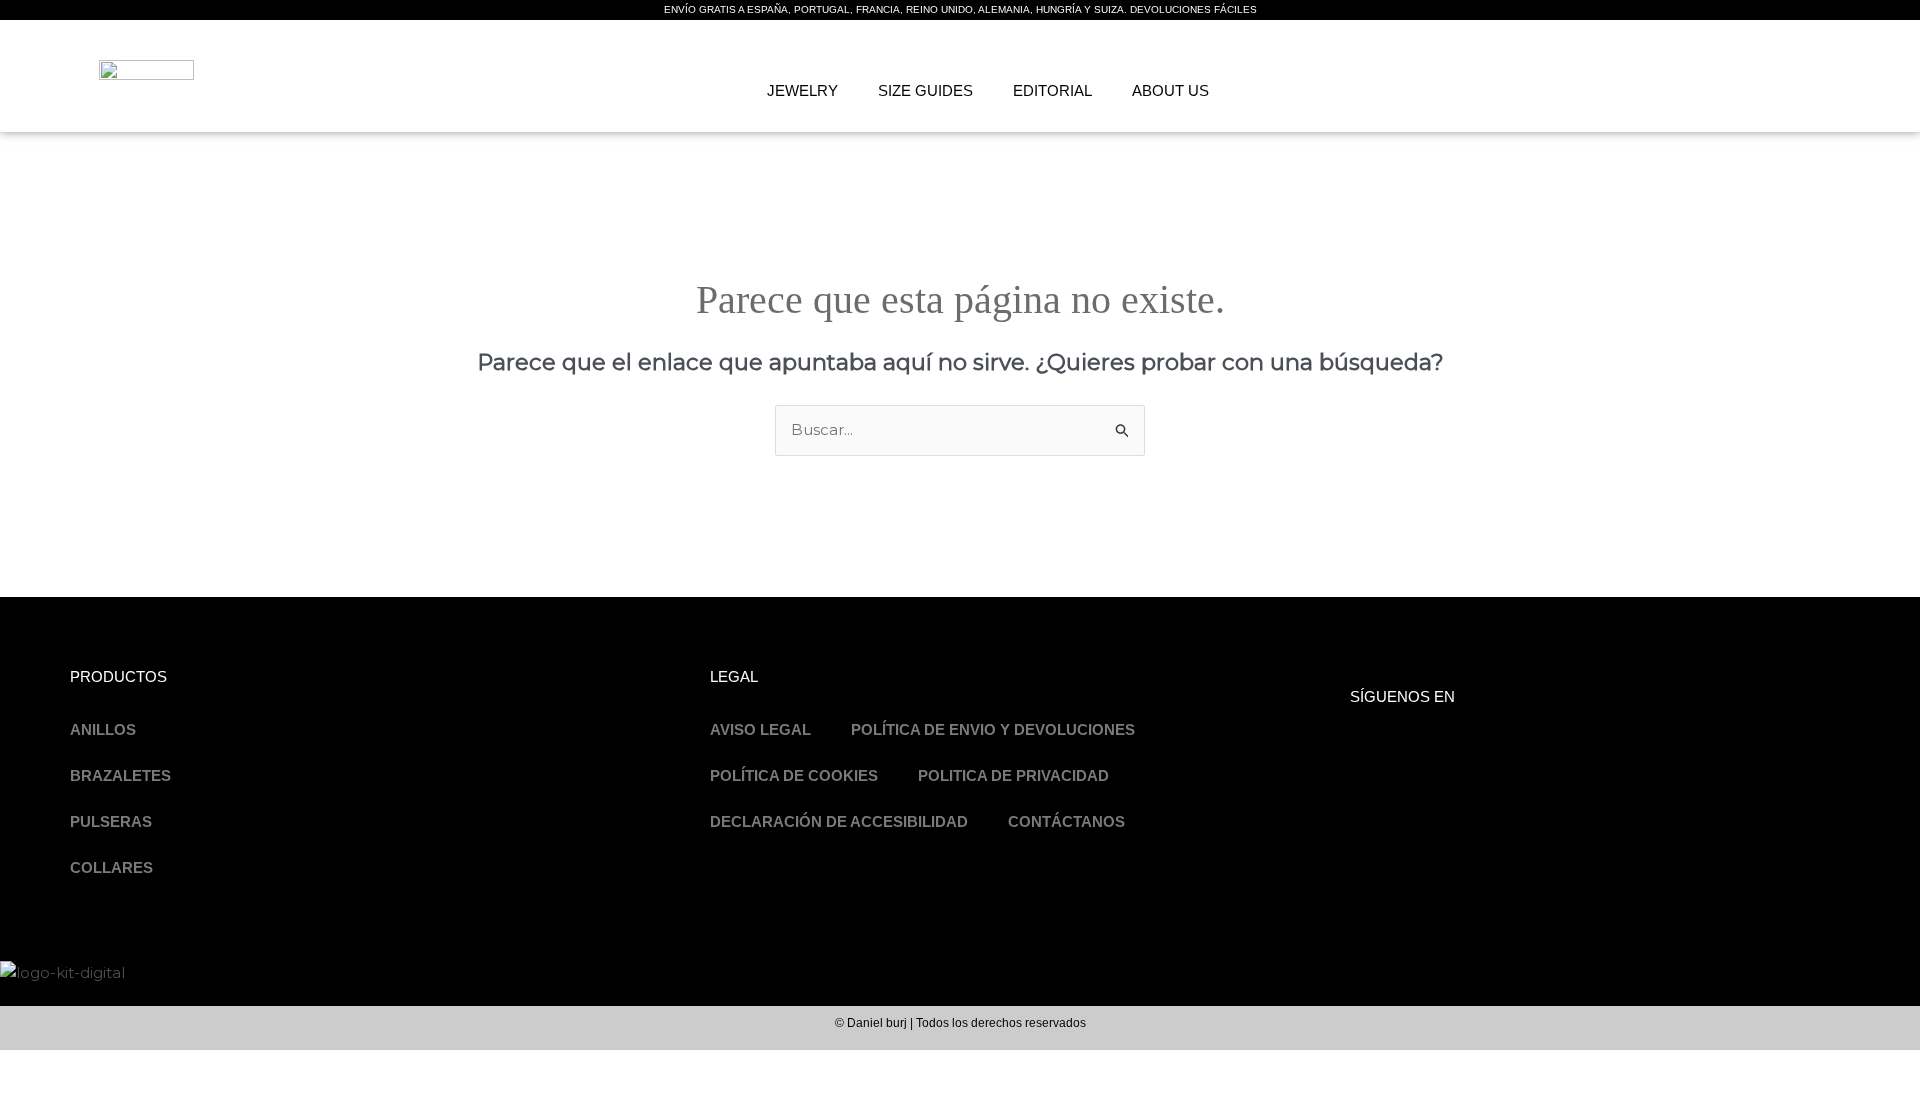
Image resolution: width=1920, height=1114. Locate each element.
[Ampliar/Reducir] (30, 1067)
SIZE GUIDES (925, 90)
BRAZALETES (120, 775)
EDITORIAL (1052, 90)
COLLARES (111, 867)
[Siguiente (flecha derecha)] (94, 1099)
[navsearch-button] (1667, 87)
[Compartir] (158, 1067)
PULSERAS (111, 821)
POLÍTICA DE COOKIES (794, 775)
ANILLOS (103, 729)
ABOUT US (1170, 90)
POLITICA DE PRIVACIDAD (1013, 775)
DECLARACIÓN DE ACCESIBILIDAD (839, 821)
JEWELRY (802, 90)
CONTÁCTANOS (1066, 821)
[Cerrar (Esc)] (222, 1067)
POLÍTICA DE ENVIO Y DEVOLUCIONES (993, 729)
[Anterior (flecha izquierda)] (30, 1099)
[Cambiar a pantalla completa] (94, 1067)
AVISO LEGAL (760, 729)
